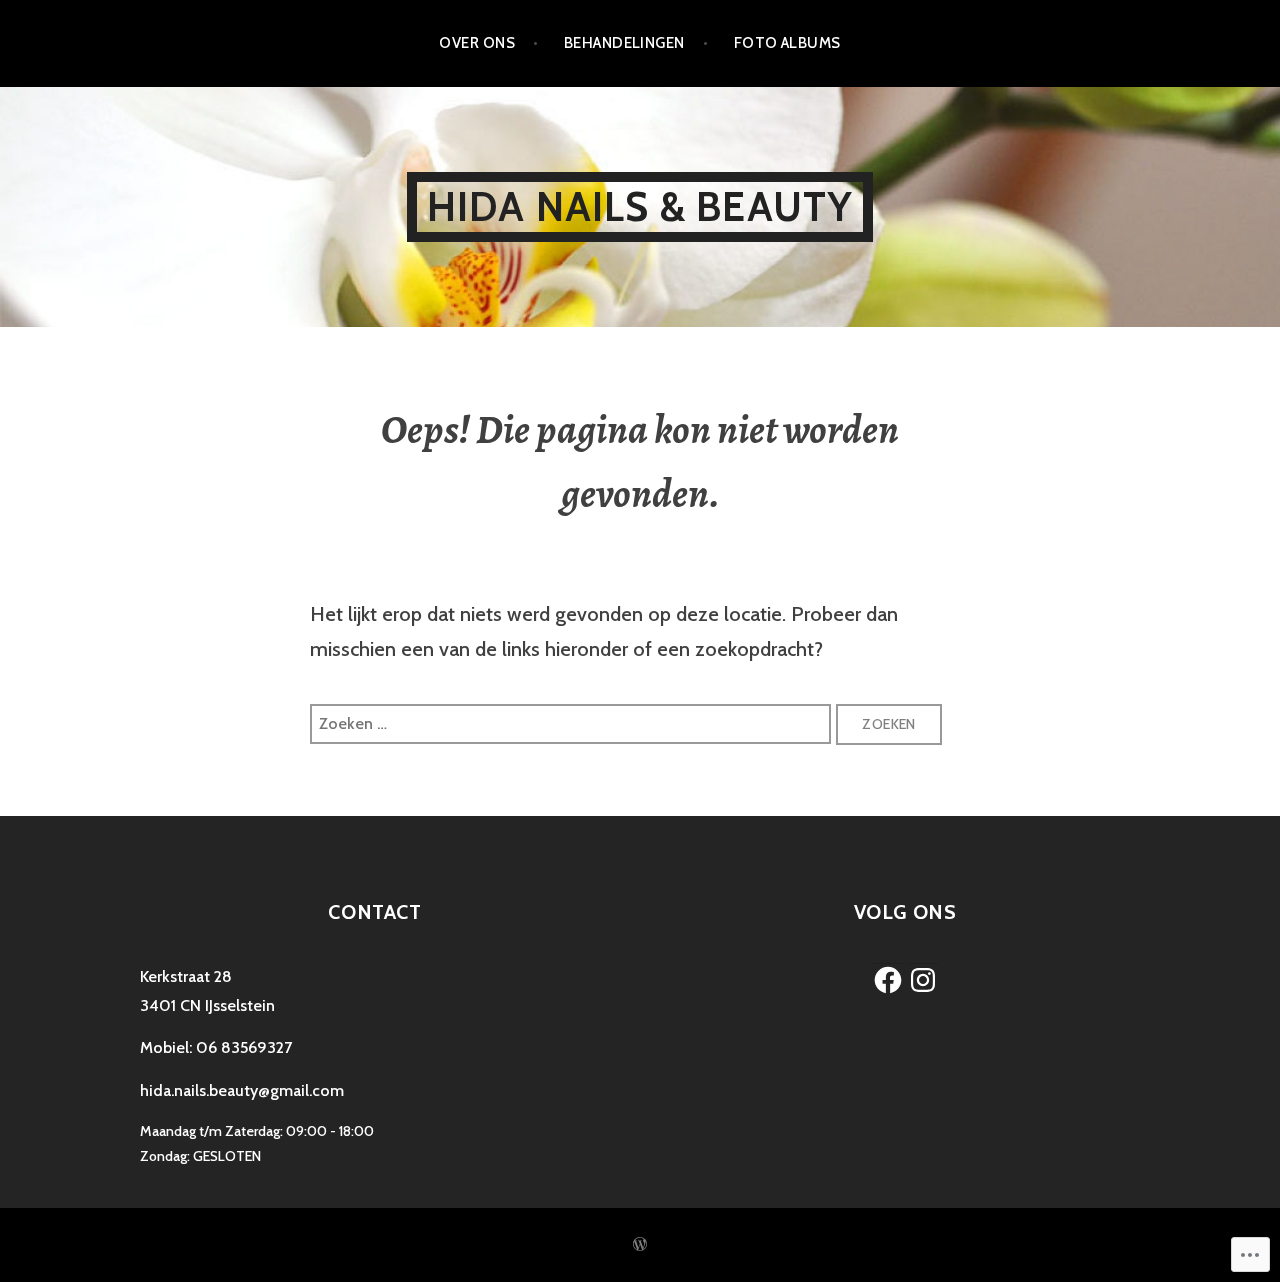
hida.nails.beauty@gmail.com (242, 1090)
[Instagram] (923, 980)
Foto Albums (787, 43)
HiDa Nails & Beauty (640, 206)
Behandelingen (624, 43)
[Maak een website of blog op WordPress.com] (640, 1245)
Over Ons (477, 43)
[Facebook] (888, 980)
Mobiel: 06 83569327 (216, 1047)
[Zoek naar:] (573, 722)
